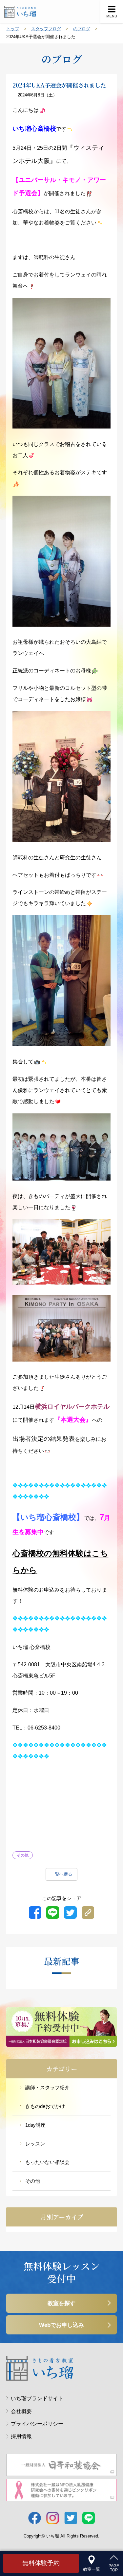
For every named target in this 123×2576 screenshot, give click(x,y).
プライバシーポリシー (37, 2424)
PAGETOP (114, 2568)
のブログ (82, 29)
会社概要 (21, 2411)
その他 (33, 2181)
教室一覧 (92, 2569)
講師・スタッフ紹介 (47, 2087)
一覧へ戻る (61, 1874)
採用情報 (21, 2436)
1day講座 (35, 2125)
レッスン (35, 2144)
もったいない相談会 (47, 2162)
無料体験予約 (41, 2563)
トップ (13, 29)
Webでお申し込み (61, 2325)
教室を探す (61, 2303)
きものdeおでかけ (45, 2106)
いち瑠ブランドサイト (37, 2398)
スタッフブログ (46, 29)
